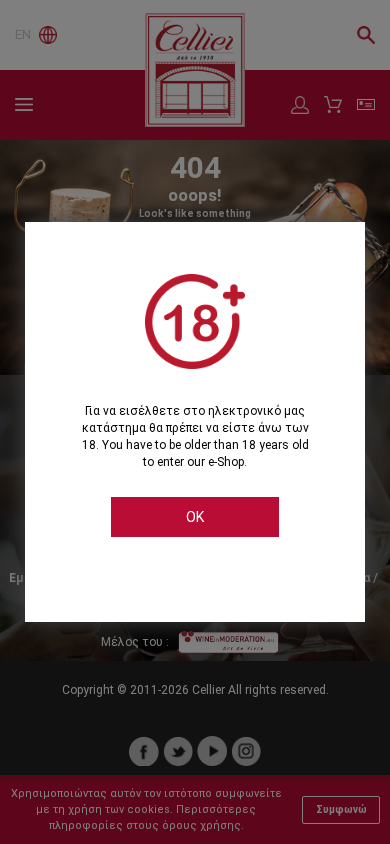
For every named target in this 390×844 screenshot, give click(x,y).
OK (195, 517)
